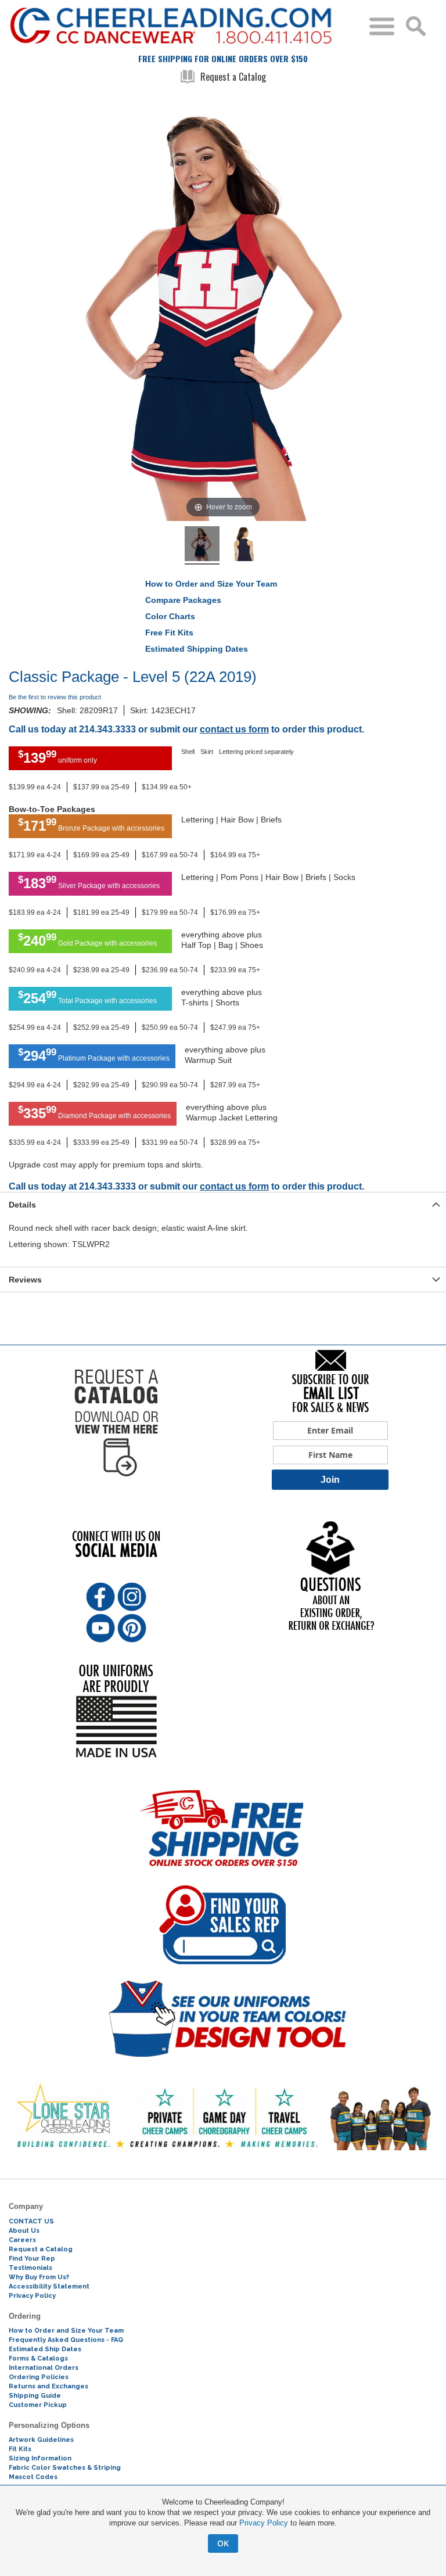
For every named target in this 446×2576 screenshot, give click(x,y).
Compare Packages (183, 600)
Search (416, 26)
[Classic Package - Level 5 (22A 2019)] (202, 545)
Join (330, 1480)
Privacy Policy (264, 2523)
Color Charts (170, 616)
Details (22, 1205)
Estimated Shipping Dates (197, 649)
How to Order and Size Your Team (211, 584)
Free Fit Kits (169, 633)
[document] (223, 2525)
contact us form (234, 729)
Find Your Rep (32, 2259)
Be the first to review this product (55, 697)
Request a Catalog (233, 77)
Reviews (25, 1280)
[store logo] (185, 26)
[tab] (223, 1204)
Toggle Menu (382, 26)
